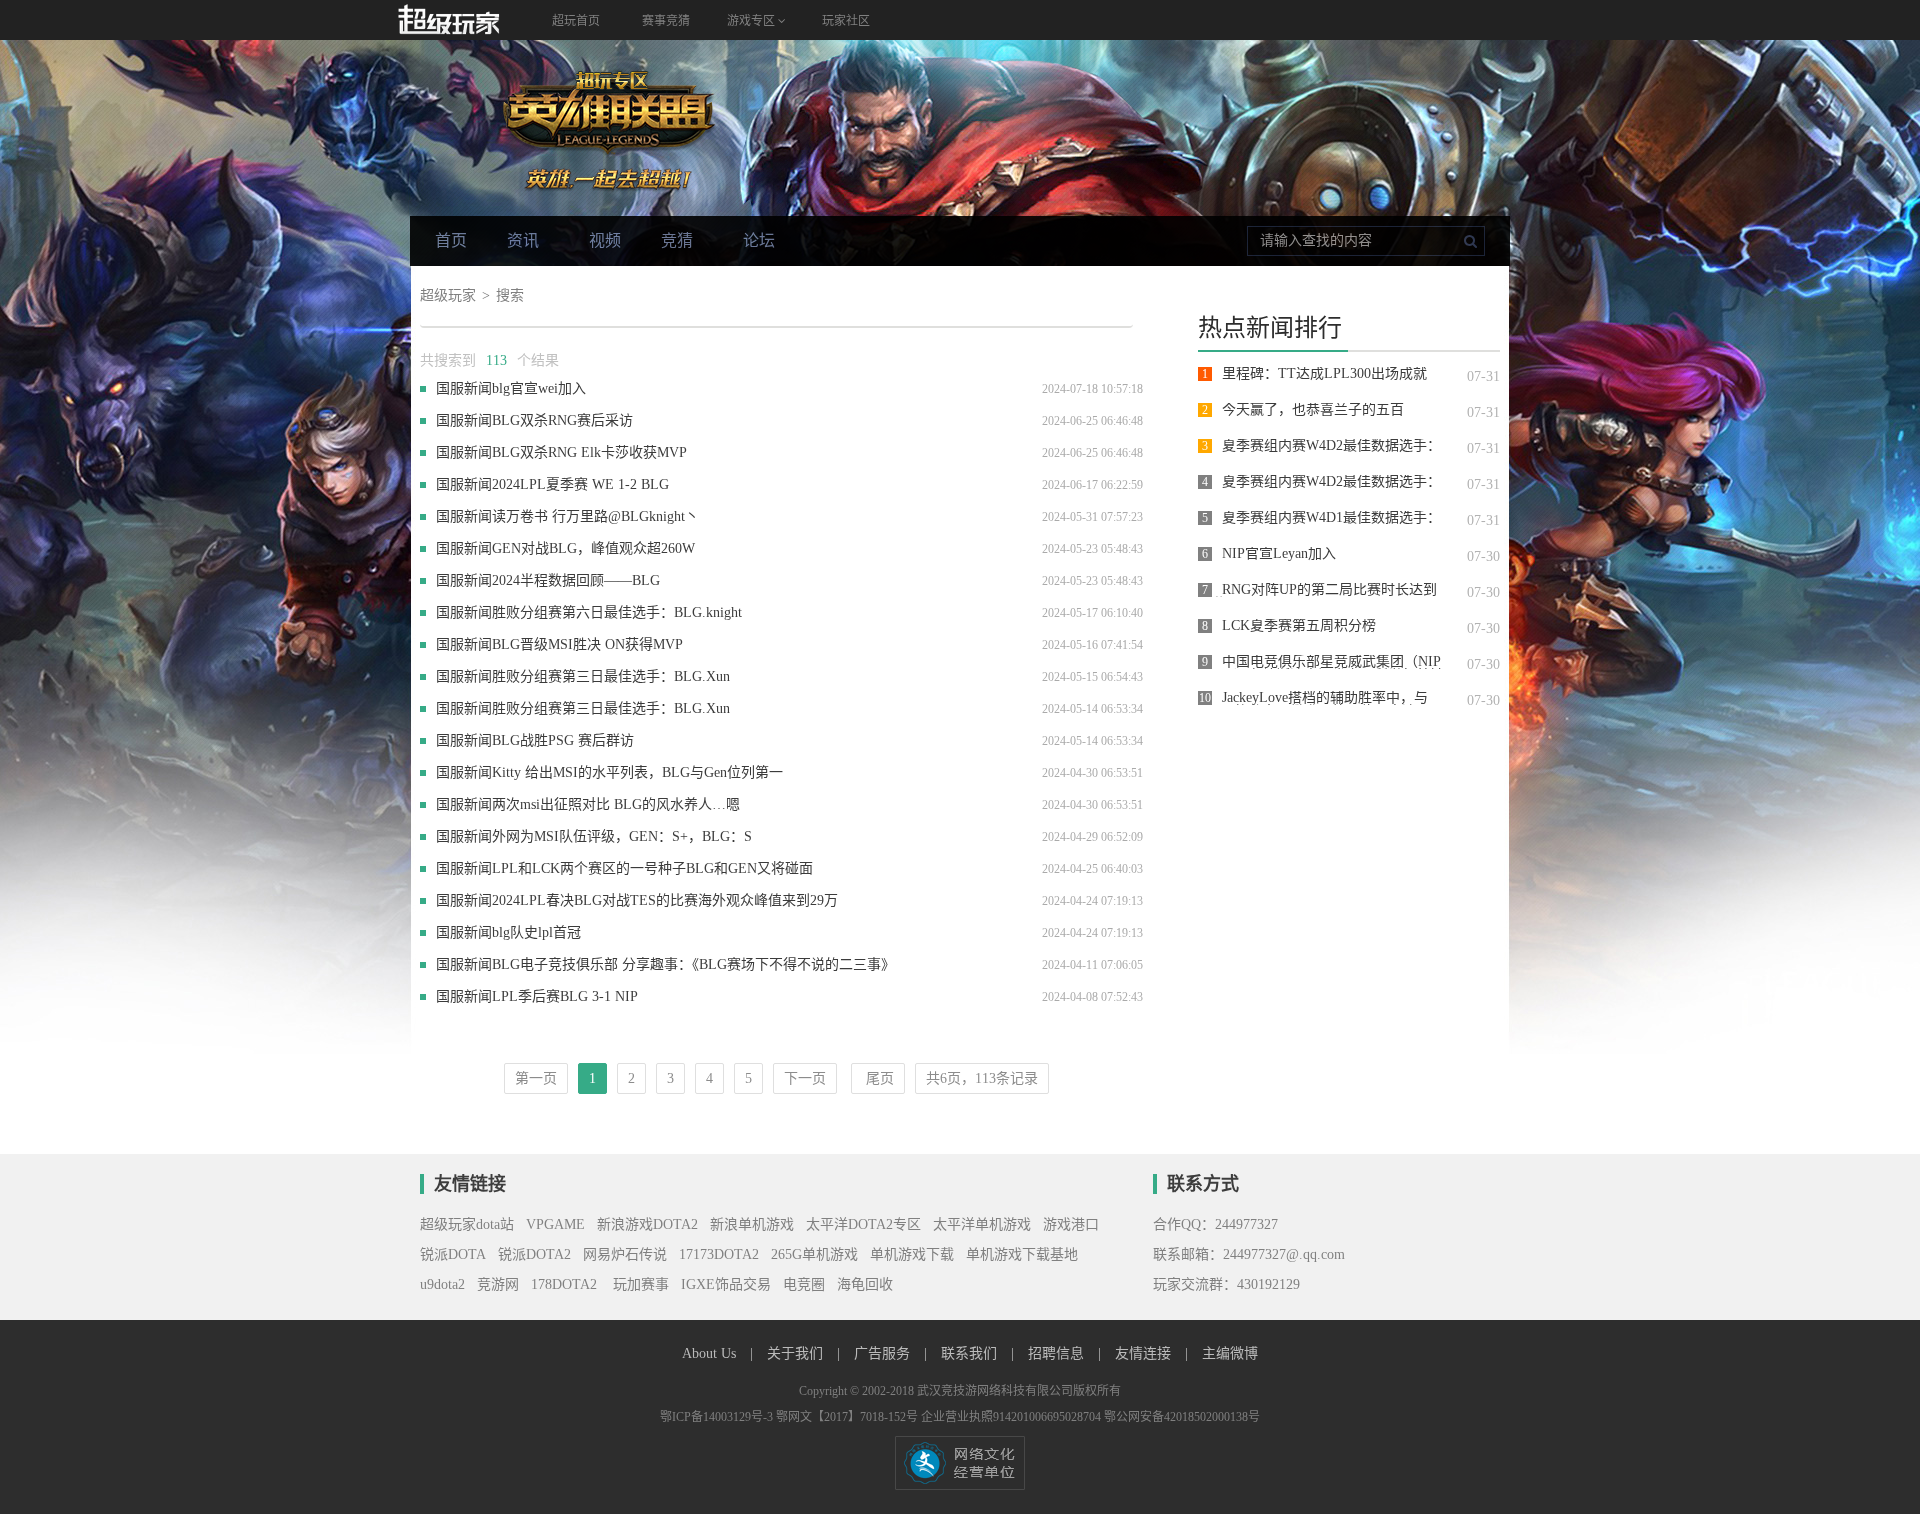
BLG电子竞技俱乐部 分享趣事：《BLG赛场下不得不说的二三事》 (693, 964)
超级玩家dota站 (467, 1224)
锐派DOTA (453, 1254)
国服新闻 (464, 388)
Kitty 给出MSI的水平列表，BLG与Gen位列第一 (637, 772)
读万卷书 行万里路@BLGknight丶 (595, 516)
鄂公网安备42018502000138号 (1182, 1417)
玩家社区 (846, 21)
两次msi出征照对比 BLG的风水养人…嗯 (616, 804)
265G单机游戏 (814, 1254)
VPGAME (555, 1224)
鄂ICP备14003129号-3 (718, 1417)
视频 (605, 240)
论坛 (759, 240)
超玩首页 (576, 21)
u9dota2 (442, 1284)
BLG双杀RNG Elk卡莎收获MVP (589, 452)
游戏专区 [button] (752, 21)
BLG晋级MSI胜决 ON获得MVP (587, 644)
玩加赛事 (639, 1284)
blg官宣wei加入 (539, 388)
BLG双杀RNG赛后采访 (562, 420)
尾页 (878, 1078)
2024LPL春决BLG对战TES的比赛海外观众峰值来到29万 (665, 900)
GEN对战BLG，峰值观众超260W (593, 548)
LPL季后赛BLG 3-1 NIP (565, 996)
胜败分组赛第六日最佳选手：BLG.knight (617, 612)
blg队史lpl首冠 (536, 932)
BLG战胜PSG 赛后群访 (563, 740)
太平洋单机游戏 (982, 1224)
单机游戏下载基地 (1022, 1254)
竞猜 (677, 240)
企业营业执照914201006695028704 (1012, 1417)
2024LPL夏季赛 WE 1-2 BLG (580, 484)
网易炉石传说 (625, 1254)
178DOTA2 (564, 1284)
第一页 (536, 1078)
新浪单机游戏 (752, 1224)
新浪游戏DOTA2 (647, 1224)
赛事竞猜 (666, 21)
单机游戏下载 (912, 1254)
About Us (711, 1353)
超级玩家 (448, 295)
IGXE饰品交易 (726, 1284)
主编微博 (1230, 1353)
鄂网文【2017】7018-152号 (848, 1417)
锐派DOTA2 (534, 1254)
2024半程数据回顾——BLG (576, 580)
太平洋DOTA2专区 (863, 1224)
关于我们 (797, 1353)
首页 (451, 240)
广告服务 (884, 1353)
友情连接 (1145, 1353)
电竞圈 (804, 1284)
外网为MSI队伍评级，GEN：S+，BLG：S (622, 836)
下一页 (805, 1078)
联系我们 (971, 1353)
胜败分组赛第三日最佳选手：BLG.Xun (611, 676)
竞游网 (498, 1284)
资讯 (523, 240)
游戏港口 (1071, 1224)
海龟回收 (865, 1284)
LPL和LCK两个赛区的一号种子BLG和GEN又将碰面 (652, 868)
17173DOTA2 (719, 1254)
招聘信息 (1058, 1353)
